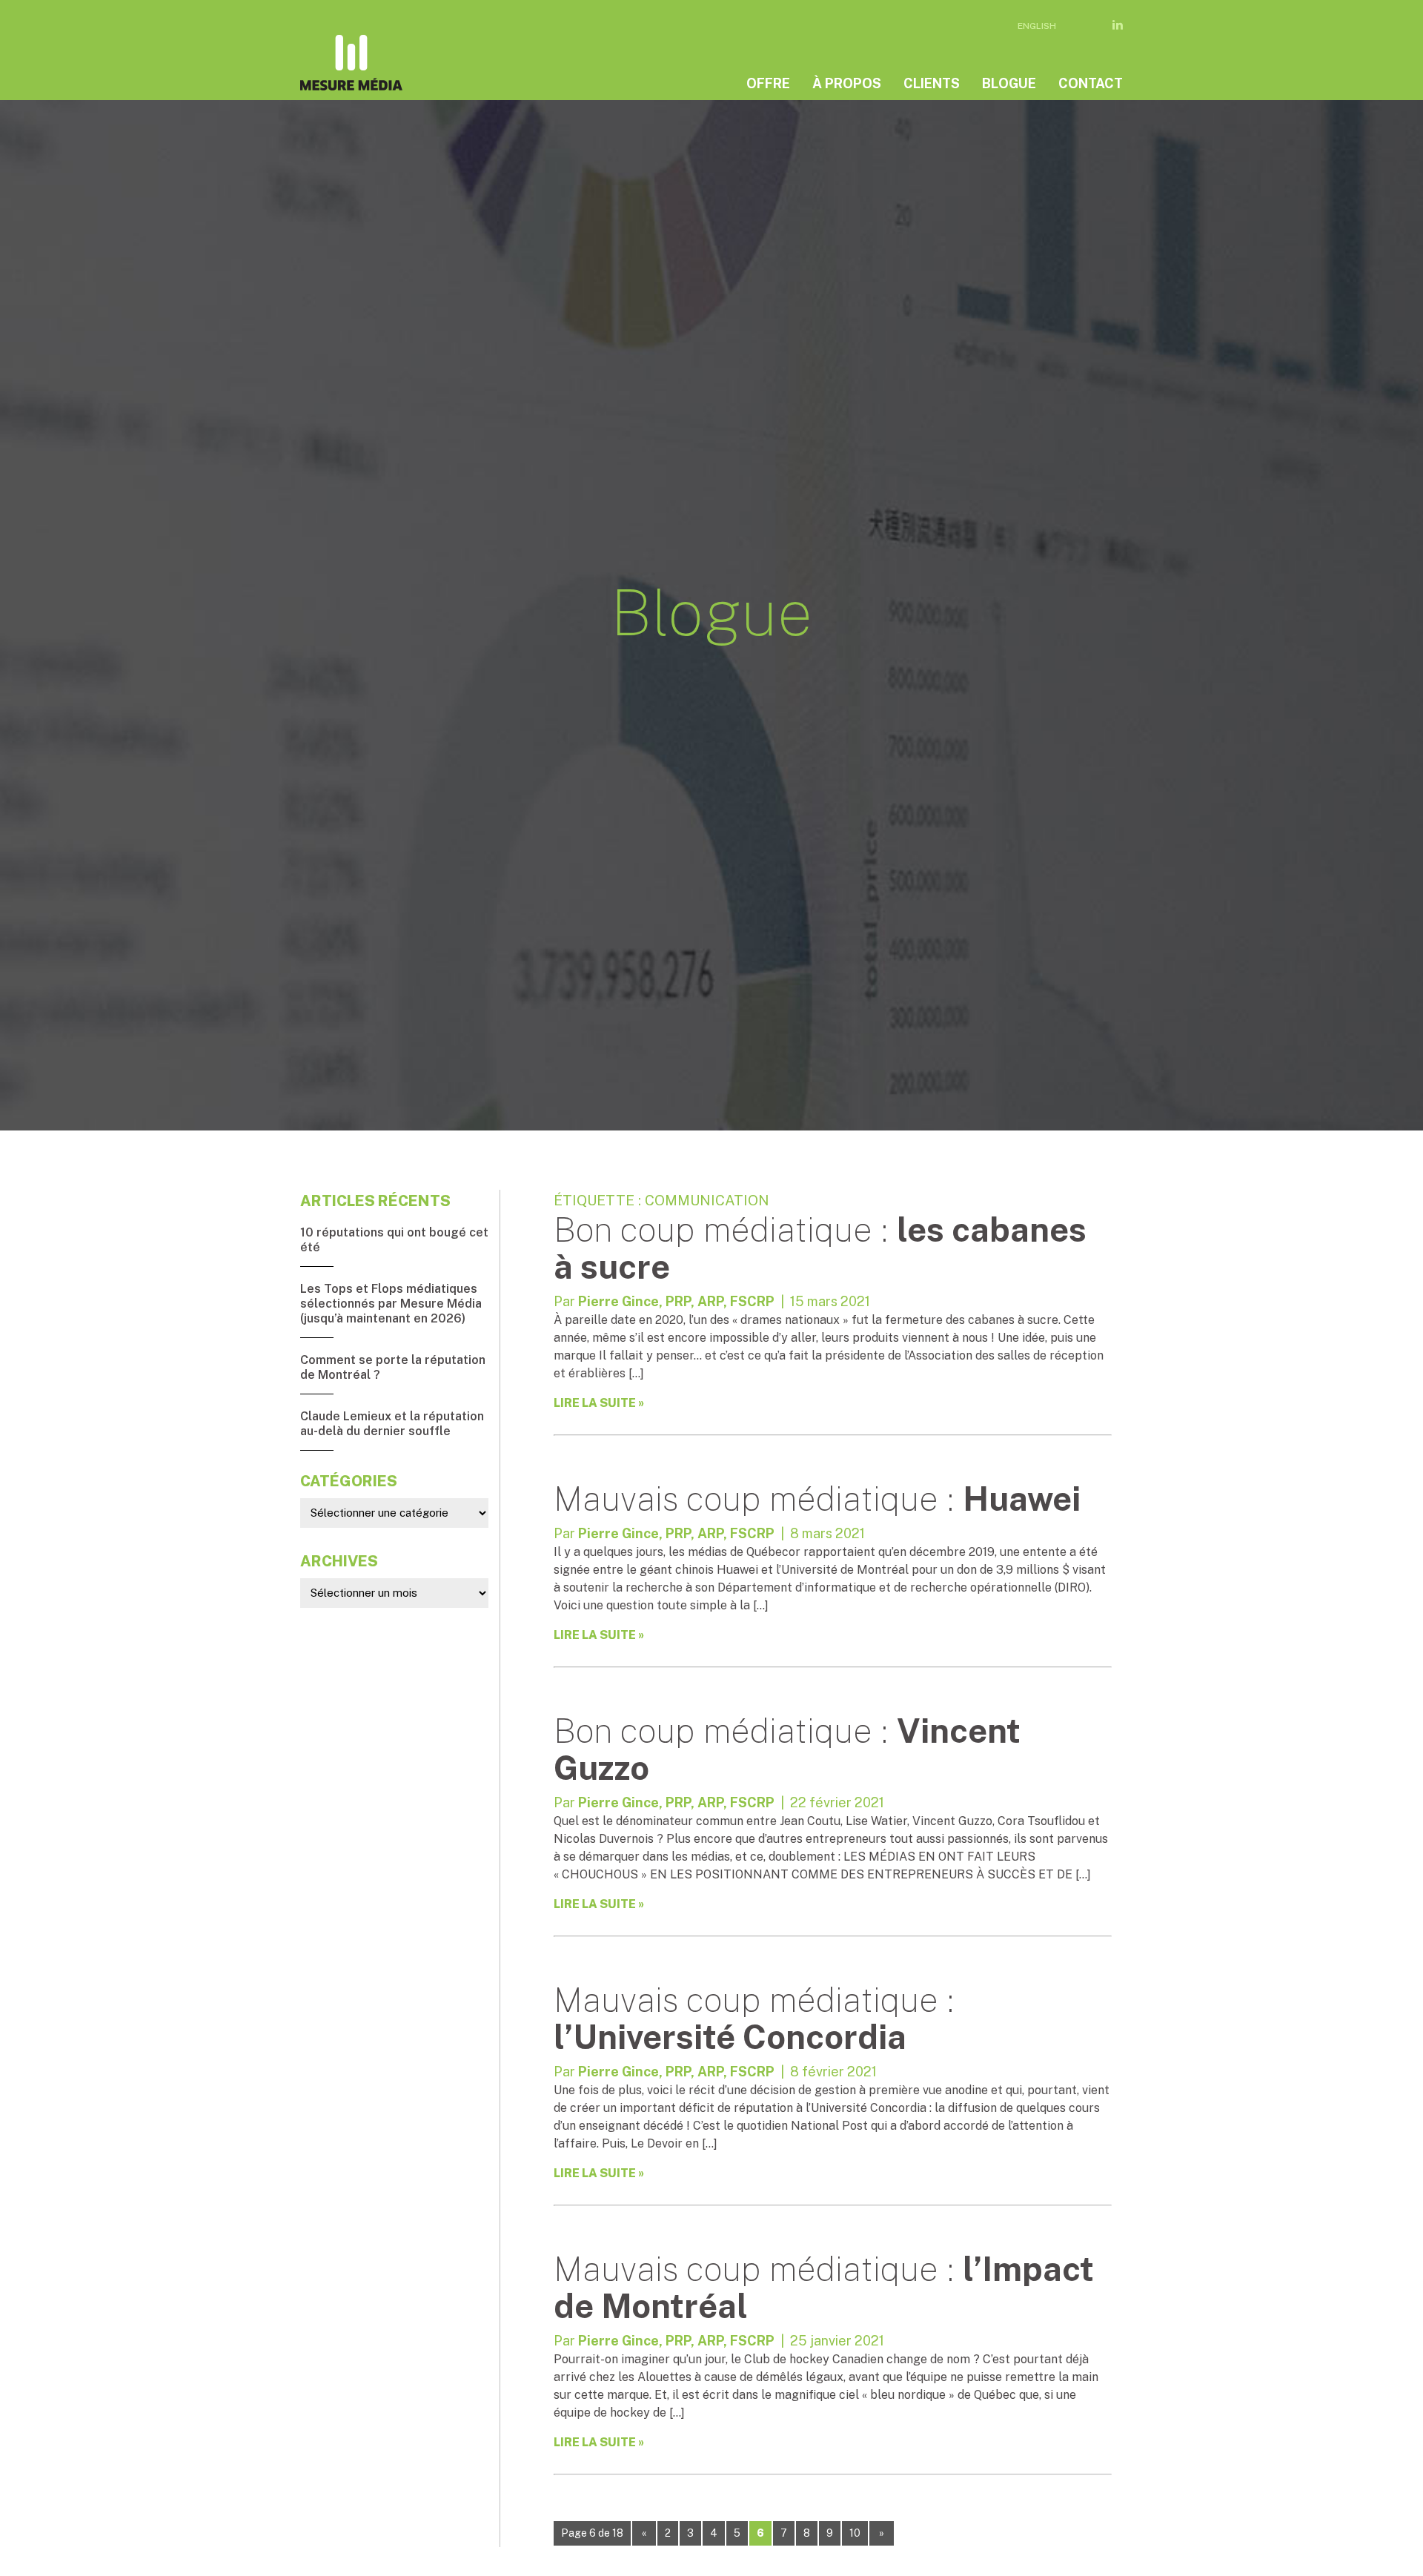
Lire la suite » (599, 1403)
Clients (932, 83)
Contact (1091, 83)
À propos (847, 83)
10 (855, 2533)
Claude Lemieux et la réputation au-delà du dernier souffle (392, 1424)
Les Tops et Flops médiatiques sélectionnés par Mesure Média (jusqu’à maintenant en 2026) (391, 1304)
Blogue (1009, 83)
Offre (768, 83)
